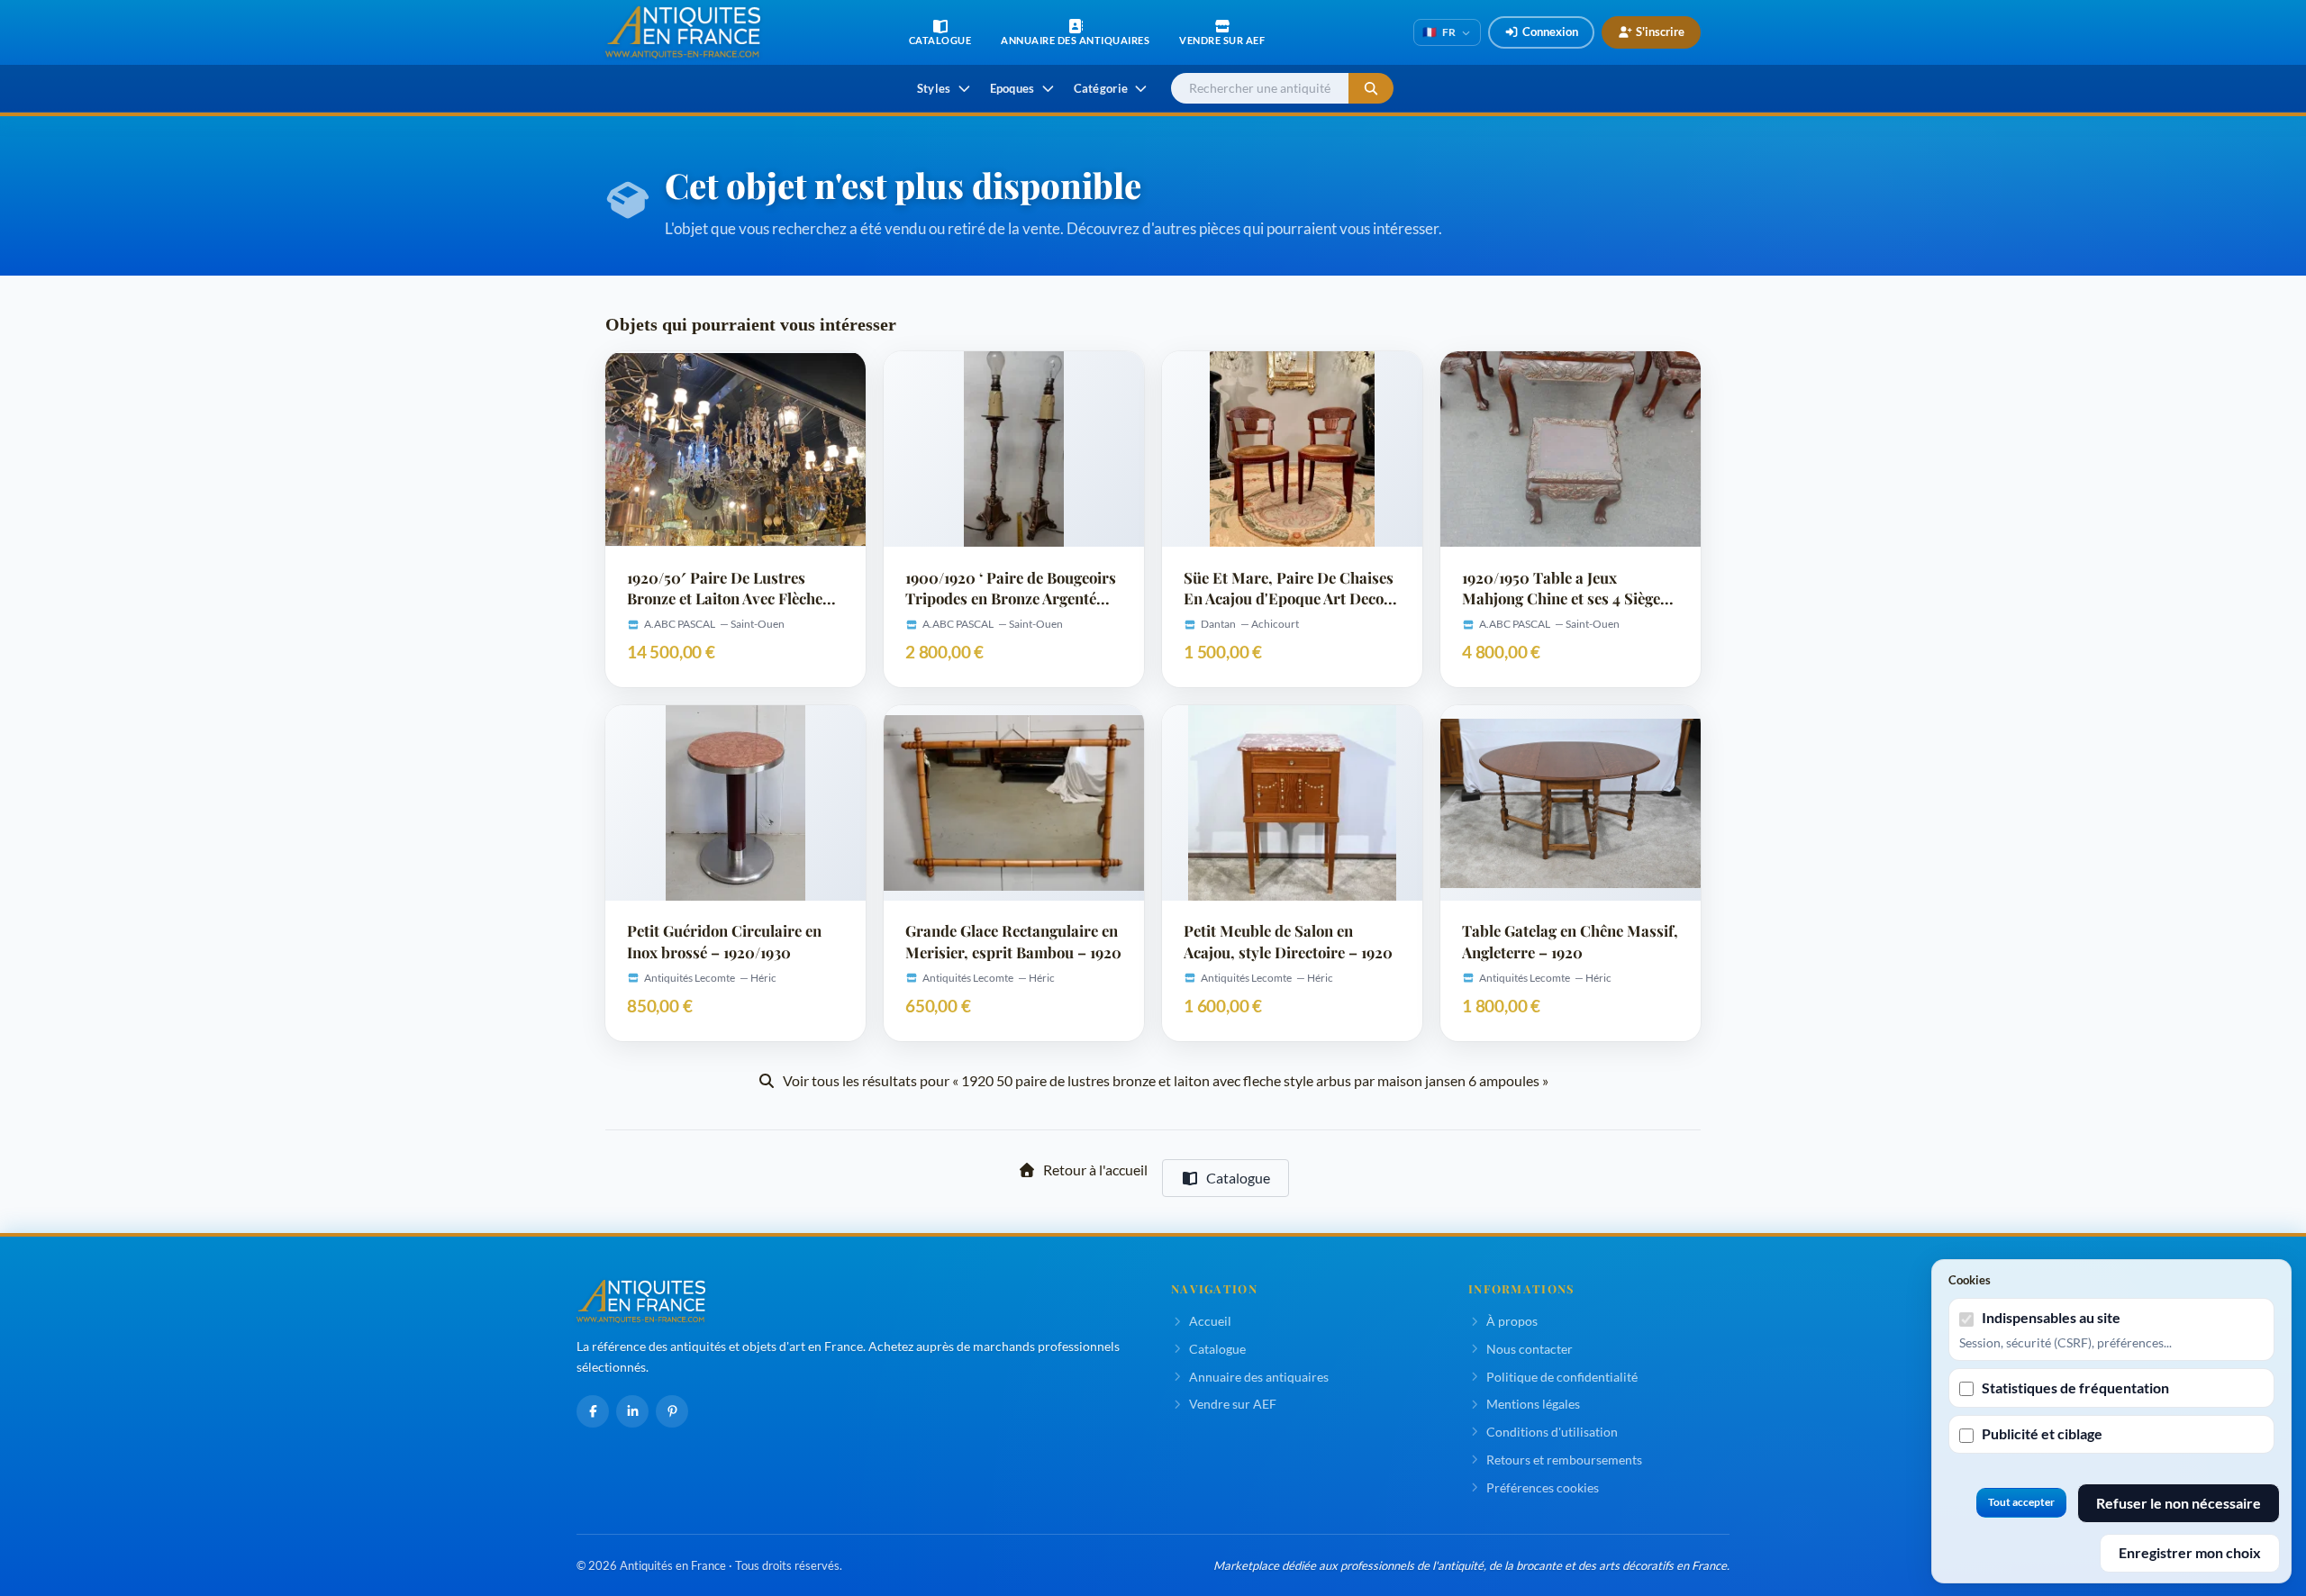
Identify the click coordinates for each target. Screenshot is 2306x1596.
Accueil (1210, 1321)
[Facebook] (593, 1411)
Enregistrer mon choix (2190, 1552)
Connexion (1550, 32)
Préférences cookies (1543, 1487)
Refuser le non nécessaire (2179, 1503)
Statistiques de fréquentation (2075, 1387)
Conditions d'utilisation (1552, 1432)
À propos (1512, 1321)
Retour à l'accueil (1095, 1170)
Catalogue (1238, 1178)
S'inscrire (1660, 32)
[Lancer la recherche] (1371, 89)
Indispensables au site (2051, 1317)
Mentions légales (1533, 1404)
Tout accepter (2021, 1502)
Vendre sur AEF (1233, 1404)
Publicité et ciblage (2042, 1433)
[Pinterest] (672, 1411)
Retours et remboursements (1564, 1460)
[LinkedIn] (632, 1411)
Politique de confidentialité (1562, 1377)
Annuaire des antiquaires (1259, 1377)
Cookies (1970, 1280)
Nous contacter (1530, 1349)
